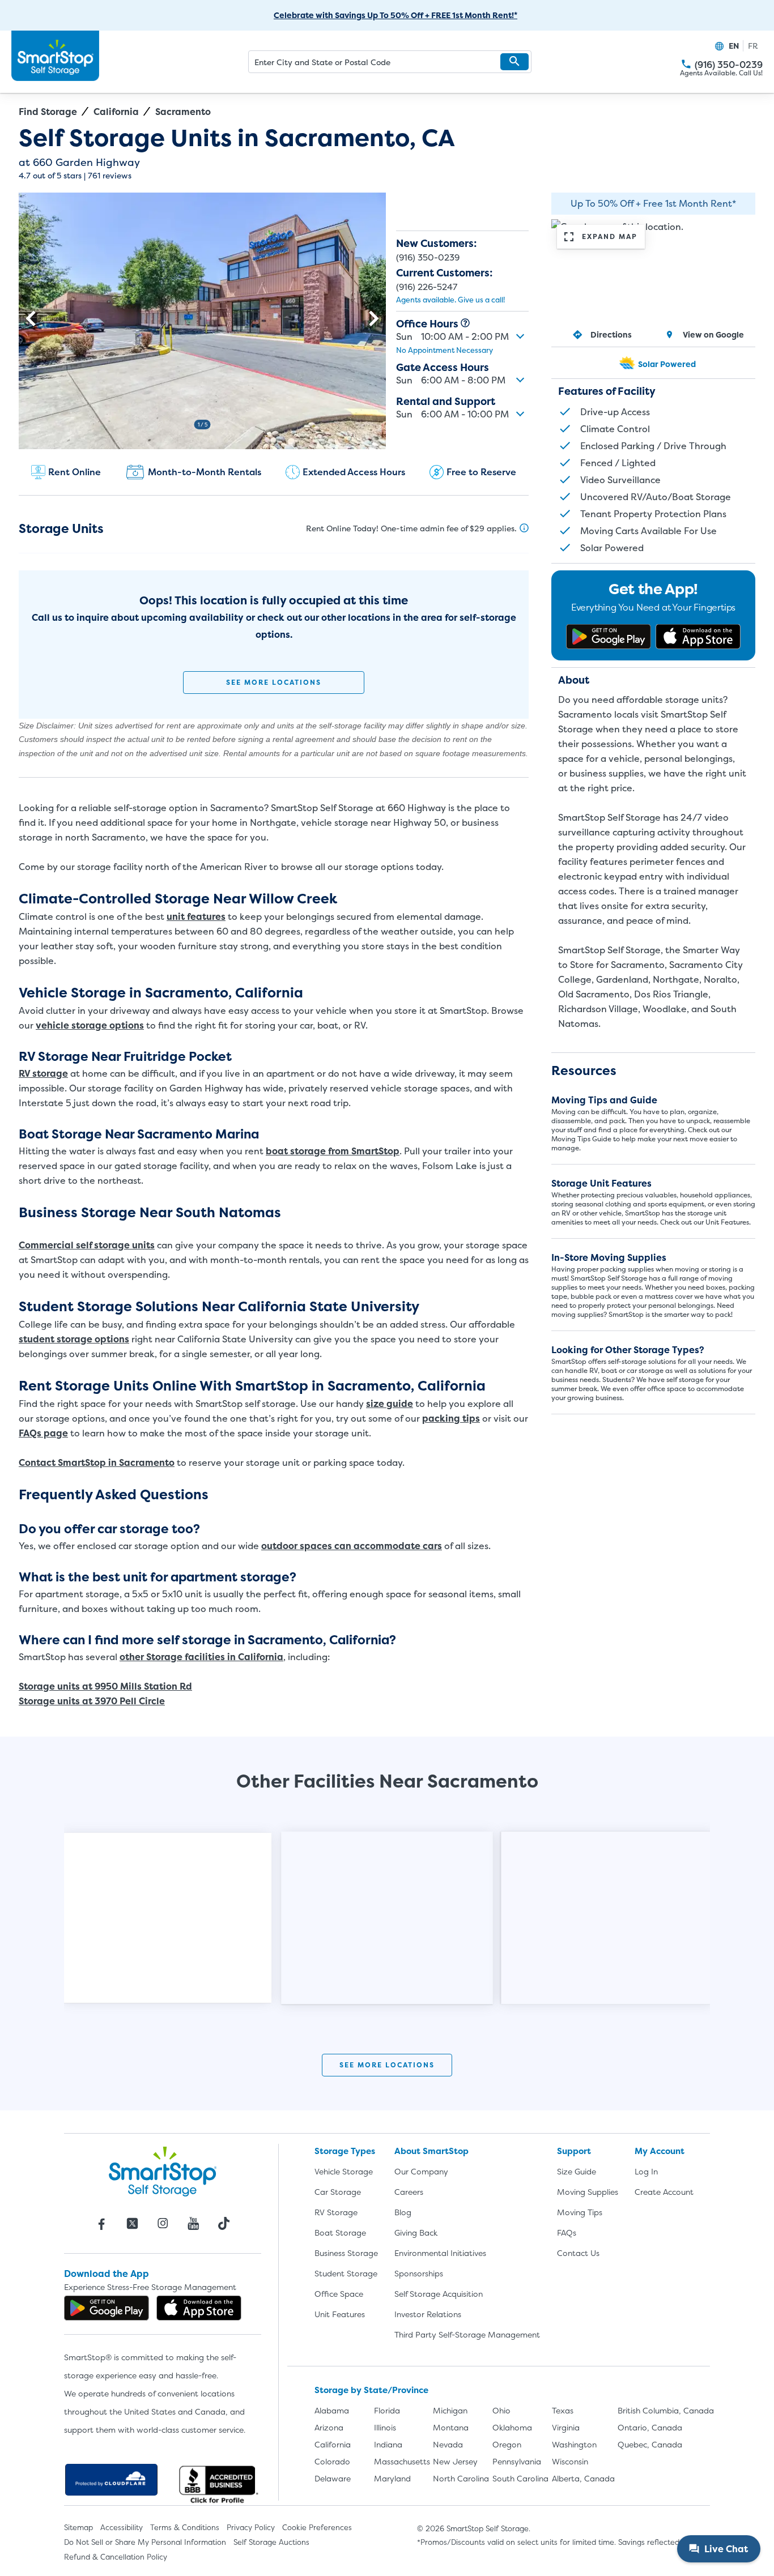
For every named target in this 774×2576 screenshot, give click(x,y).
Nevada (448, 2444)
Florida (387, 2410)
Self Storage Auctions (271, 2542)
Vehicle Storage (344, 2171)
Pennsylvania (517, 2461)
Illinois (385, 2427)
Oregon (507, 2444)
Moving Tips (580, 2212)
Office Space (339, 2294)
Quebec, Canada (650, 2444)
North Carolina (461, 2478)
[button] (514, 62)
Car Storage (338, 2192)
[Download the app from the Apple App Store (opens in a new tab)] (698, 637)
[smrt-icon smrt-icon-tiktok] (224, 2224)
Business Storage (346, 2253)
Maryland (392, 2478)
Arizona (329, 2427)
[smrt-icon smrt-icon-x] (132, 2224)
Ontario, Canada (650, 2427)
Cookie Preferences (317, 2527)
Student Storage (346, 2273)
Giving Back (416, 2232)
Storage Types (345, 2151)
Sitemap (78, 2527)
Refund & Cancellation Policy (116, 2557)
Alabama (332, 2410)
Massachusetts (402, 2461)
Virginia (566, 2427)
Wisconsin (570, 2461)
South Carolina (520, 2478)
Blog (403, 2212)
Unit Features (340, 2314)
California (116, 112)
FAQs (567, 2232)
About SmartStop (431, 2151)
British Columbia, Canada (666, 2410)
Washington (574, 2444)
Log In (646, 2171)
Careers (409, 2192)
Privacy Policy (251, 2527)
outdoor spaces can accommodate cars (352, 1546)
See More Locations (274, 682)
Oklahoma (512, 2427)
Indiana (388, 2444)
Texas (563, 2410)
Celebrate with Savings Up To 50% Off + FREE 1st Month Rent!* (395, 15)
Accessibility (122, 2527)
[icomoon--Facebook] (101, 2224)
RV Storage (336, 2212)
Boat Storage (340, 2232)
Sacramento (183, 112)
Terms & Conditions (185, 2527)
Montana (451, 2427)
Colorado (332, 2461)
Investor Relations (428, 2314)
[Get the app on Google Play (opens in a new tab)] (609, 637)
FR (753, 46)
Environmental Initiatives (440, 2253)
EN (734, 46)
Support (574, 2151)
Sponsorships (419, 2273)
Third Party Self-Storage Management (467, 2334)
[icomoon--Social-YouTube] (193, 2224)
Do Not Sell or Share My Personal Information (145, 2542)
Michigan (450, 2410)
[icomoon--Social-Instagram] (163, 2224)
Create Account (664, 2192)
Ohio (501, 2410)
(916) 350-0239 (686, 64)
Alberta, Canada (583, 2478)
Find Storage (48, 112)
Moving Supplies (588, 2192)
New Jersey (455, 2461)
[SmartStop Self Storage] (163, 2171)
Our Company (421, 2171)
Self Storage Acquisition (439, 2294)
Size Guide (577, 2171)
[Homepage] (55, 56)
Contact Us (578, 2253)
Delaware (333, 2478)
